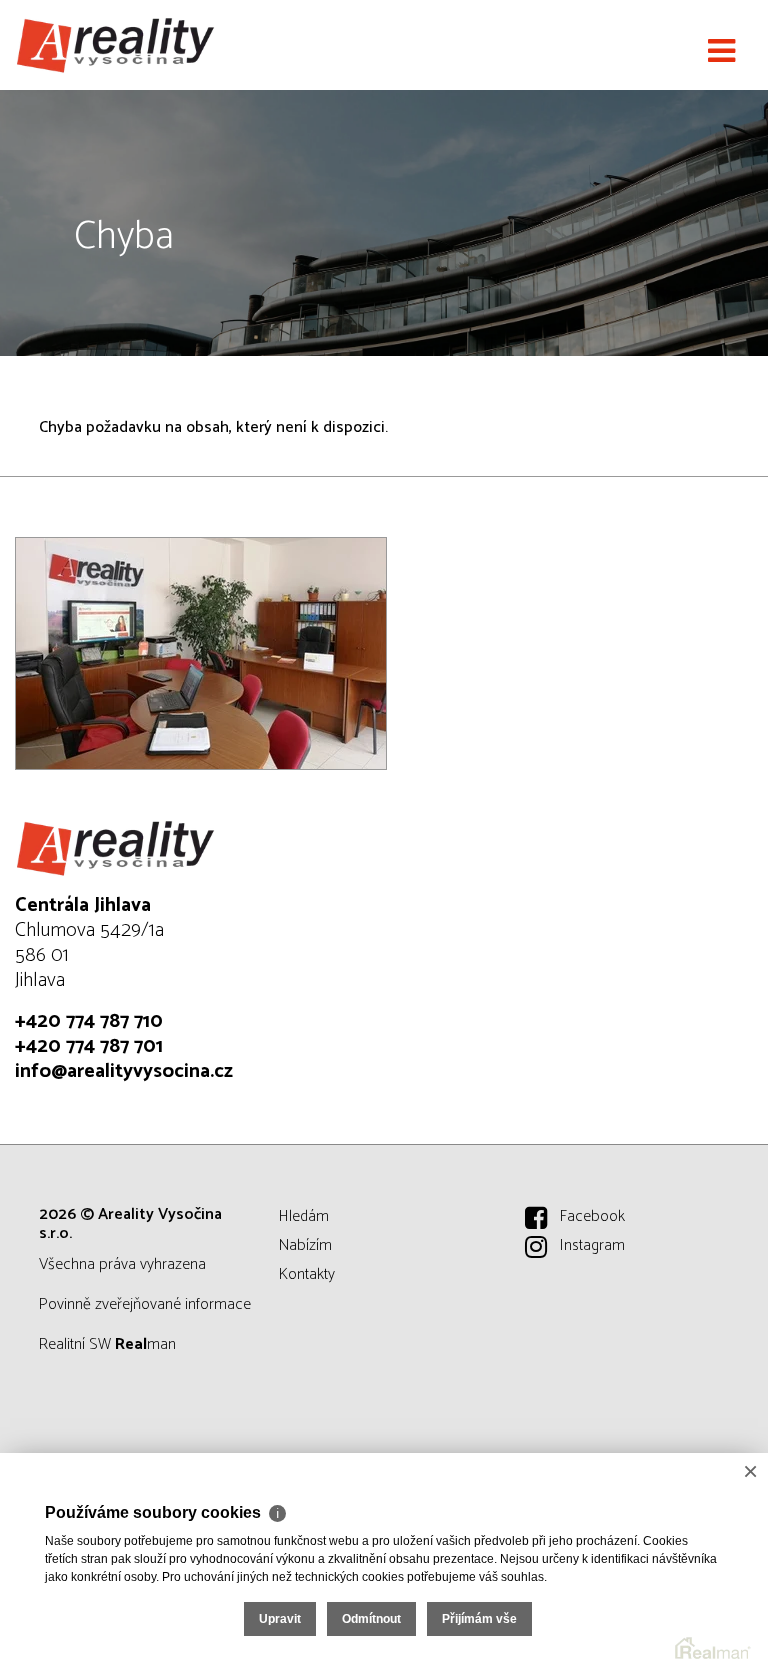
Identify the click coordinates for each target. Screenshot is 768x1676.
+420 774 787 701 (89, 1046)
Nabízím (305, 1245)
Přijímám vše (479, 1619)
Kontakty (307, 1274)
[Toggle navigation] (721, 52)
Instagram (592, 1245)
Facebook (592, 1216)
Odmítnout (371, 1619)
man (145, 1344)
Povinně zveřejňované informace (145, 1304)
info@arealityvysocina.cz (124, 1071)
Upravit (280, 1619)
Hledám (304, 1216)
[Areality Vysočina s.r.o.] (115, 45)
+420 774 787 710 (89, 1021)
